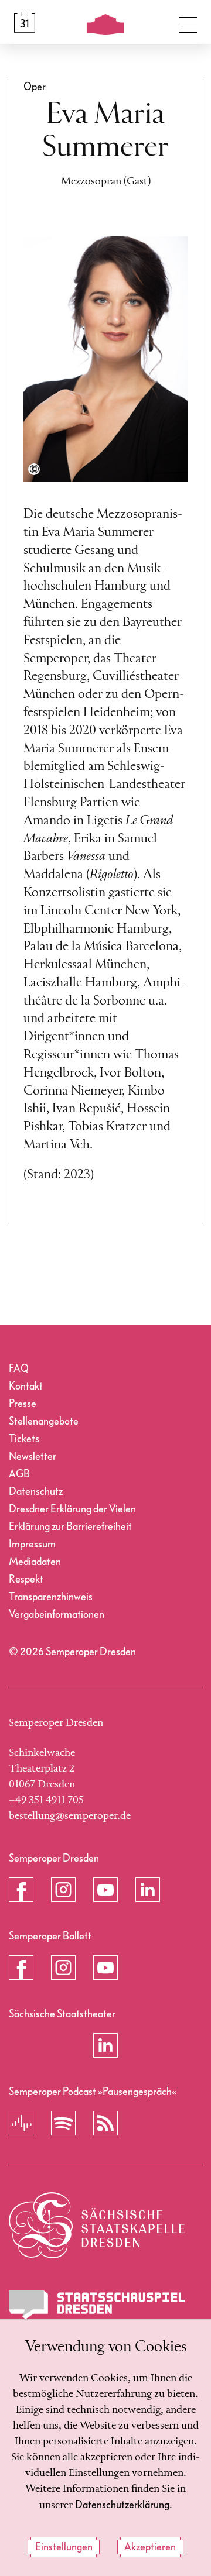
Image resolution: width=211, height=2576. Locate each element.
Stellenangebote (44, 1421)
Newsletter (33, 1456)
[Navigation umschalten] (188, 22)
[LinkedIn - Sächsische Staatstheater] (105, 2045)
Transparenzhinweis (51, 1597)
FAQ (19, 1369)
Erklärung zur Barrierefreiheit (70, 1527)
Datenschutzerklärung (122, 2505)
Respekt (26, 1579)
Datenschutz (36, 1492)
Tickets (24, 1439)
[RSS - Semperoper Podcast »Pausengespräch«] (105, 2123)
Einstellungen (64, 2547)
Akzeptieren (150, 2547)
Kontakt (26, 1386)
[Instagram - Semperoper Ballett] (63, 1968)
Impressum (32, 1544)
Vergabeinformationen (57, 1614)
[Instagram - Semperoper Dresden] (63, 1890)
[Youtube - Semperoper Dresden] (105, 1890)
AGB (19, 1474)
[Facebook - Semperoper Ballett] (21, 1968)
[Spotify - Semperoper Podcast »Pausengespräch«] (63, 2123)
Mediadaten (35, 1562)
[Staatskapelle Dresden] (97, 2225)
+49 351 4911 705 (46, 1800)
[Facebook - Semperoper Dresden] (21, 1890)
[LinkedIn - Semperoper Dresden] (148, 1890)
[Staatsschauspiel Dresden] (97, 2305)
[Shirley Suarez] (34, 469)
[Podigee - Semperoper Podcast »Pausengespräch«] (21, 2123)
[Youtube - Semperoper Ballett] (105, 1968)
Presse (23, 1404)
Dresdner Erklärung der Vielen (72, 1509)
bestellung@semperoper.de (70, 1816)
